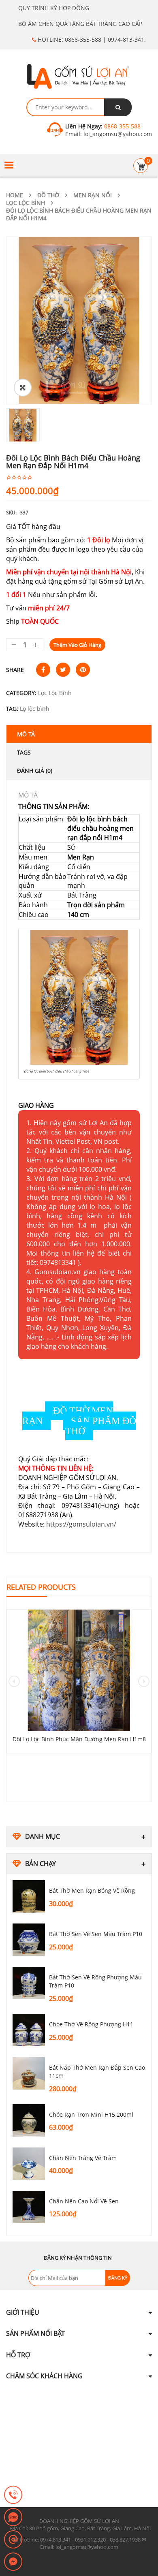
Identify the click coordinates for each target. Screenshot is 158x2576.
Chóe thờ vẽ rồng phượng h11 (91, 2024)
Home (15, 195)
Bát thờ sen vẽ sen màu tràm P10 (96, 1934)
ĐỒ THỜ (48, 195)
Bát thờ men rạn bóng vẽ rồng (92, 1890)
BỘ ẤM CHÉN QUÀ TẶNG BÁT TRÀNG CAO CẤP (80, 24)
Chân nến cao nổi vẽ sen (84, 2201)
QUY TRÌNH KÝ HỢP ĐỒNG (54, 8)
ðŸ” (23, 388)
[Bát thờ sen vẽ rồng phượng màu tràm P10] (29, 1983)
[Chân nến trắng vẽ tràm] (29, 2164)
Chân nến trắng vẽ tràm (84, 2158)
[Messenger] (13, 2562)
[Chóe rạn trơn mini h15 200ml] (29, 2120)
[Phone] (13, 2495)
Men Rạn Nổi (93, 195)
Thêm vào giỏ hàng (77, 645)
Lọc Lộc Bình (26, 203)
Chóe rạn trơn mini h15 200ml (91, 2114)
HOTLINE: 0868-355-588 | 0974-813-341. (91, 39)
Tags (24, 752)
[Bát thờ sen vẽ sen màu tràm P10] (29, 1940)
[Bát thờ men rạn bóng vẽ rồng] (29, 1896)
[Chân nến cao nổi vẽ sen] (29, 2207)
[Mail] (13, 2540)
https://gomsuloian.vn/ (81, 1524)
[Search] (118, 107)
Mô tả (26, 734)
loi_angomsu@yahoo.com (117, 134)
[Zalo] (13, 2518)
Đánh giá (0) (35, 771)
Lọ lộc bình (35, 709)
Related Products (41, 1587)
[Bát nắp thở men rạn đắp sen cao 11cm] (29, 2073)
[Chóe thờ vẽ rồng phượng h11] (29, 2030)
